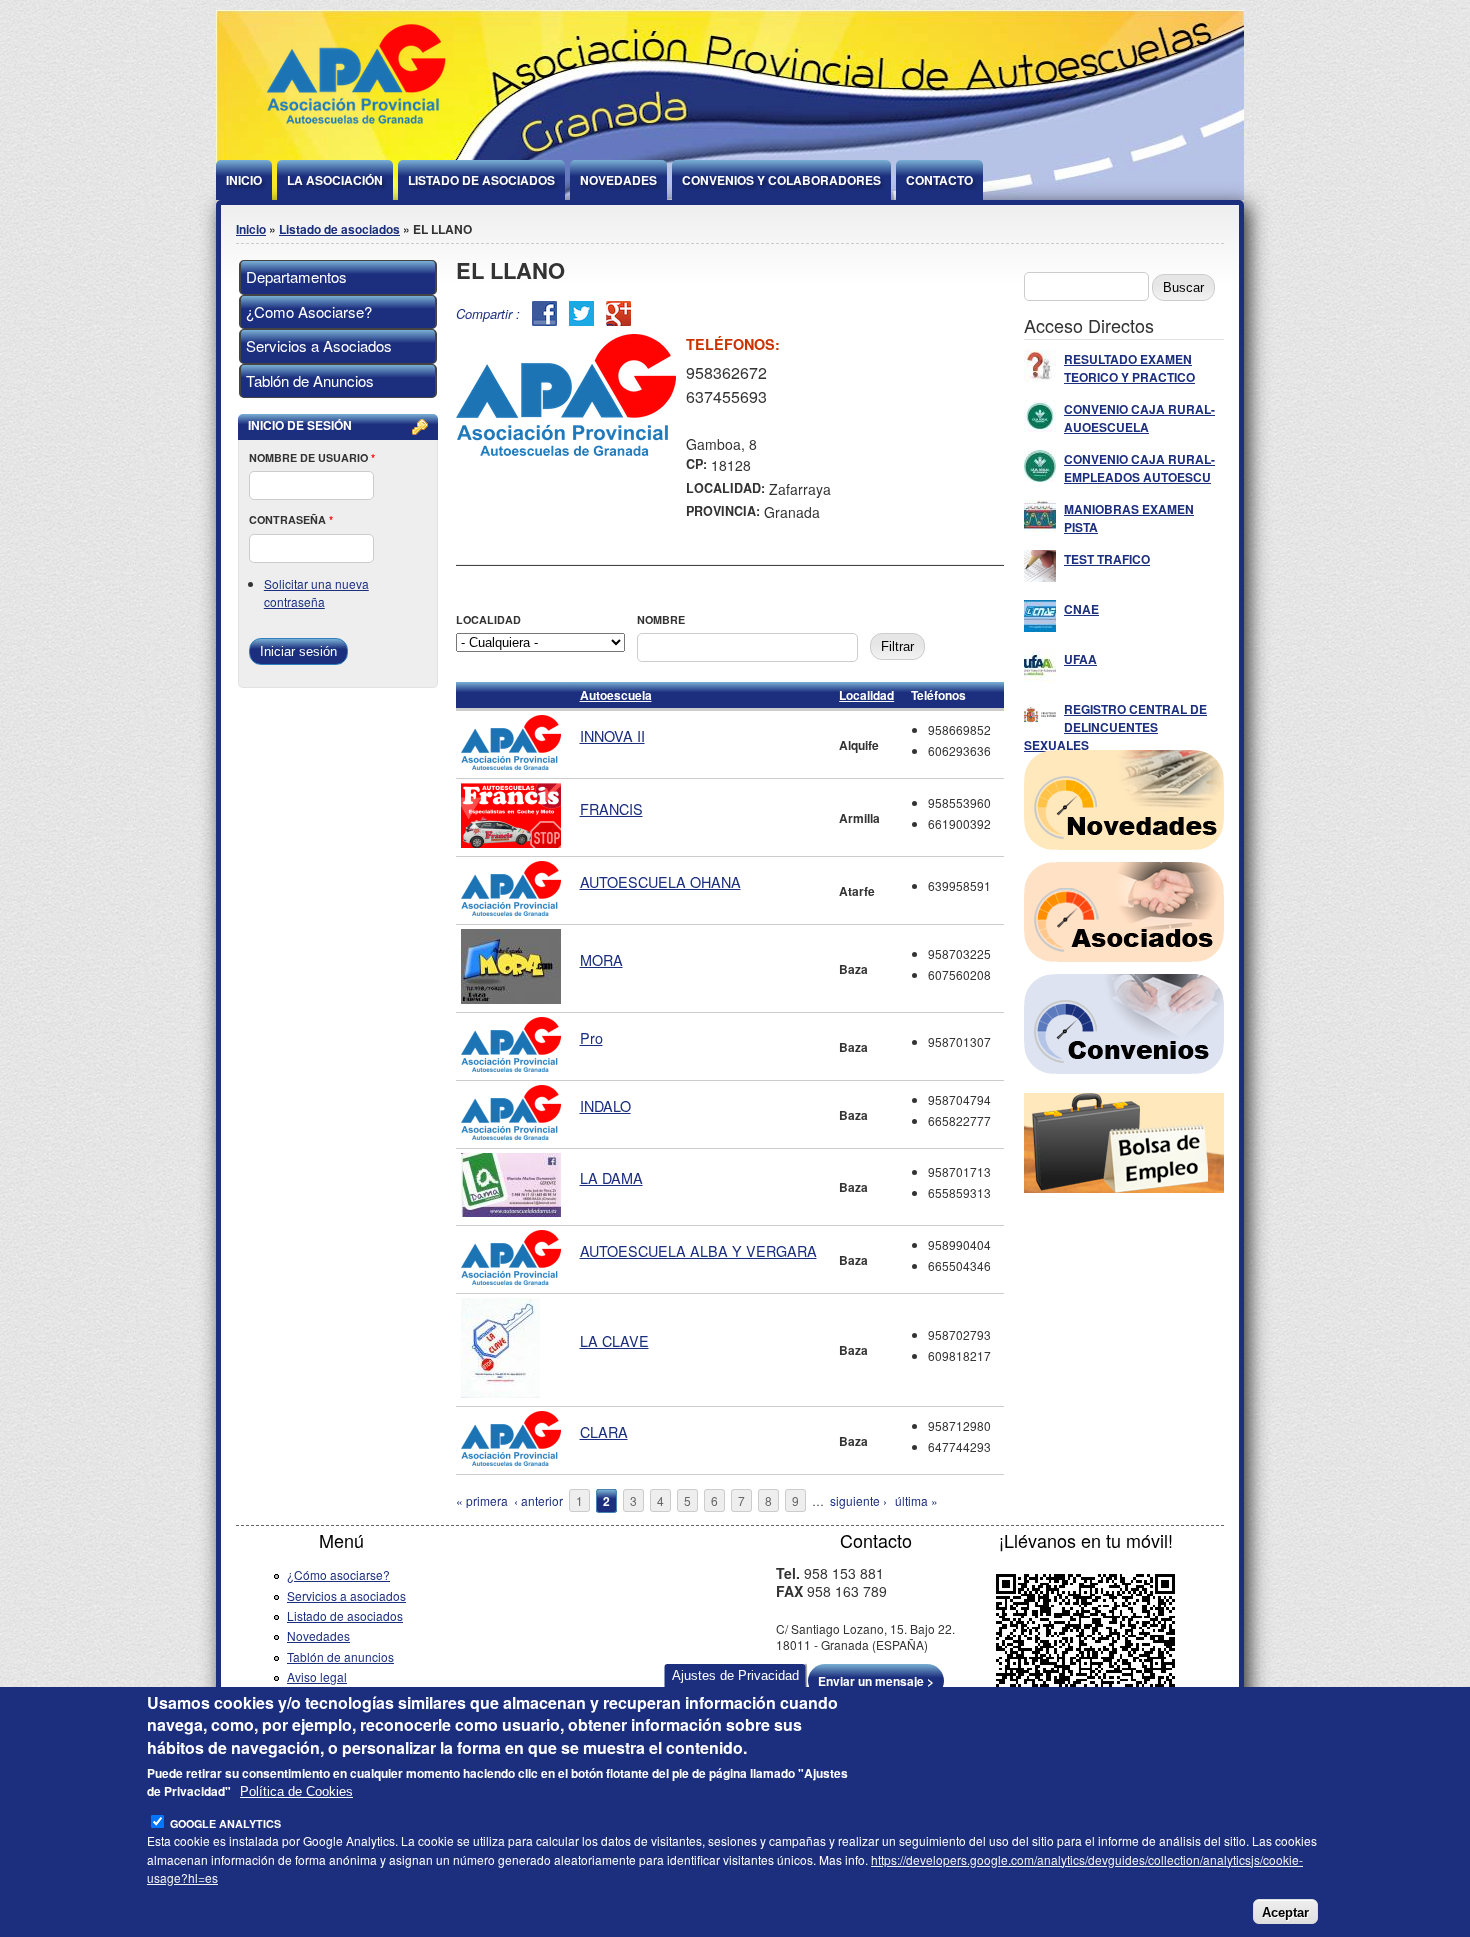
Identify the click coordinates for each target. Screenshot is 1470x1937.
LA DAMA (611, 1177)
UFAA (1080, 659)
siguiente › (858, 1500)
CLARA (604, 1431)
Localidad (488, 619)
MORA (601, 959)
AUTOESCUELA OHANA (660, 881)
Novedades (618, 180)
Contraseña (291, 519)
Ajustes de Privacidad (735, 1675)
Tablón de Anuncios (310, 380)
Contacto (939, 180)
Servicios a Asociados (319, 345)
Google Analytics (225, 1823)
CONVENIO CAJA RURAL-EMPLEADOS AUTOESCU (1139, 468)
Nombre (661, 619)
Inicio (244, 180)
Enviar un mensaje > (876, 1681)
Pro (591, 1037)
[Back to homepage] (356, 131)
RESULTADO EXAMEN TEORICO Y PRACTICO (1129, 368)
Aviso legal (317, 1676)
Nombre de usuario (312, 457)
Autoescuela (616, 695)
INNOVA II (612, 735)
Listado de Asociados (481, 180)
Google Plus (618, 313)
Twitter (581, 313)
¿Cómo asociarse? (338, 1574)
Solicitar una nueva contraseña (316, 592)
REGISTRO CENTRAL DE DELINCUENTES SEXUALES (1115, 727)
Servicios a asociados (346, 1595)
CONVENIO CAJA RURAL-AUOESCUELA (1139, 418)
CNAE (1081, 609)
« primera (482, 1500)
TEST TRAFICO (1107, 559)
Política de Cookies (296, 1791)
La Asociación (335, 180)
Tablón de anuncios (340, 1656)
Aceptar (1285, 1912)
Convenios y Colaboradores (781, 180)
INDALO (605, 1105)
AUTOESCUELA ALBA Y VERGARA (698, 1250)
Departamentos (296, 276)
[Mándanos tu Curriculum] (1124, 1187)
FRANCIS (611, 808)
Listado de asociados (339, 229)
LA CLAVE (614, 1340)
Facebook (544, 313)
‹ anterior (538, 1500)
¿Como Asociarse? (309, 311)
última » (916, 1500)
